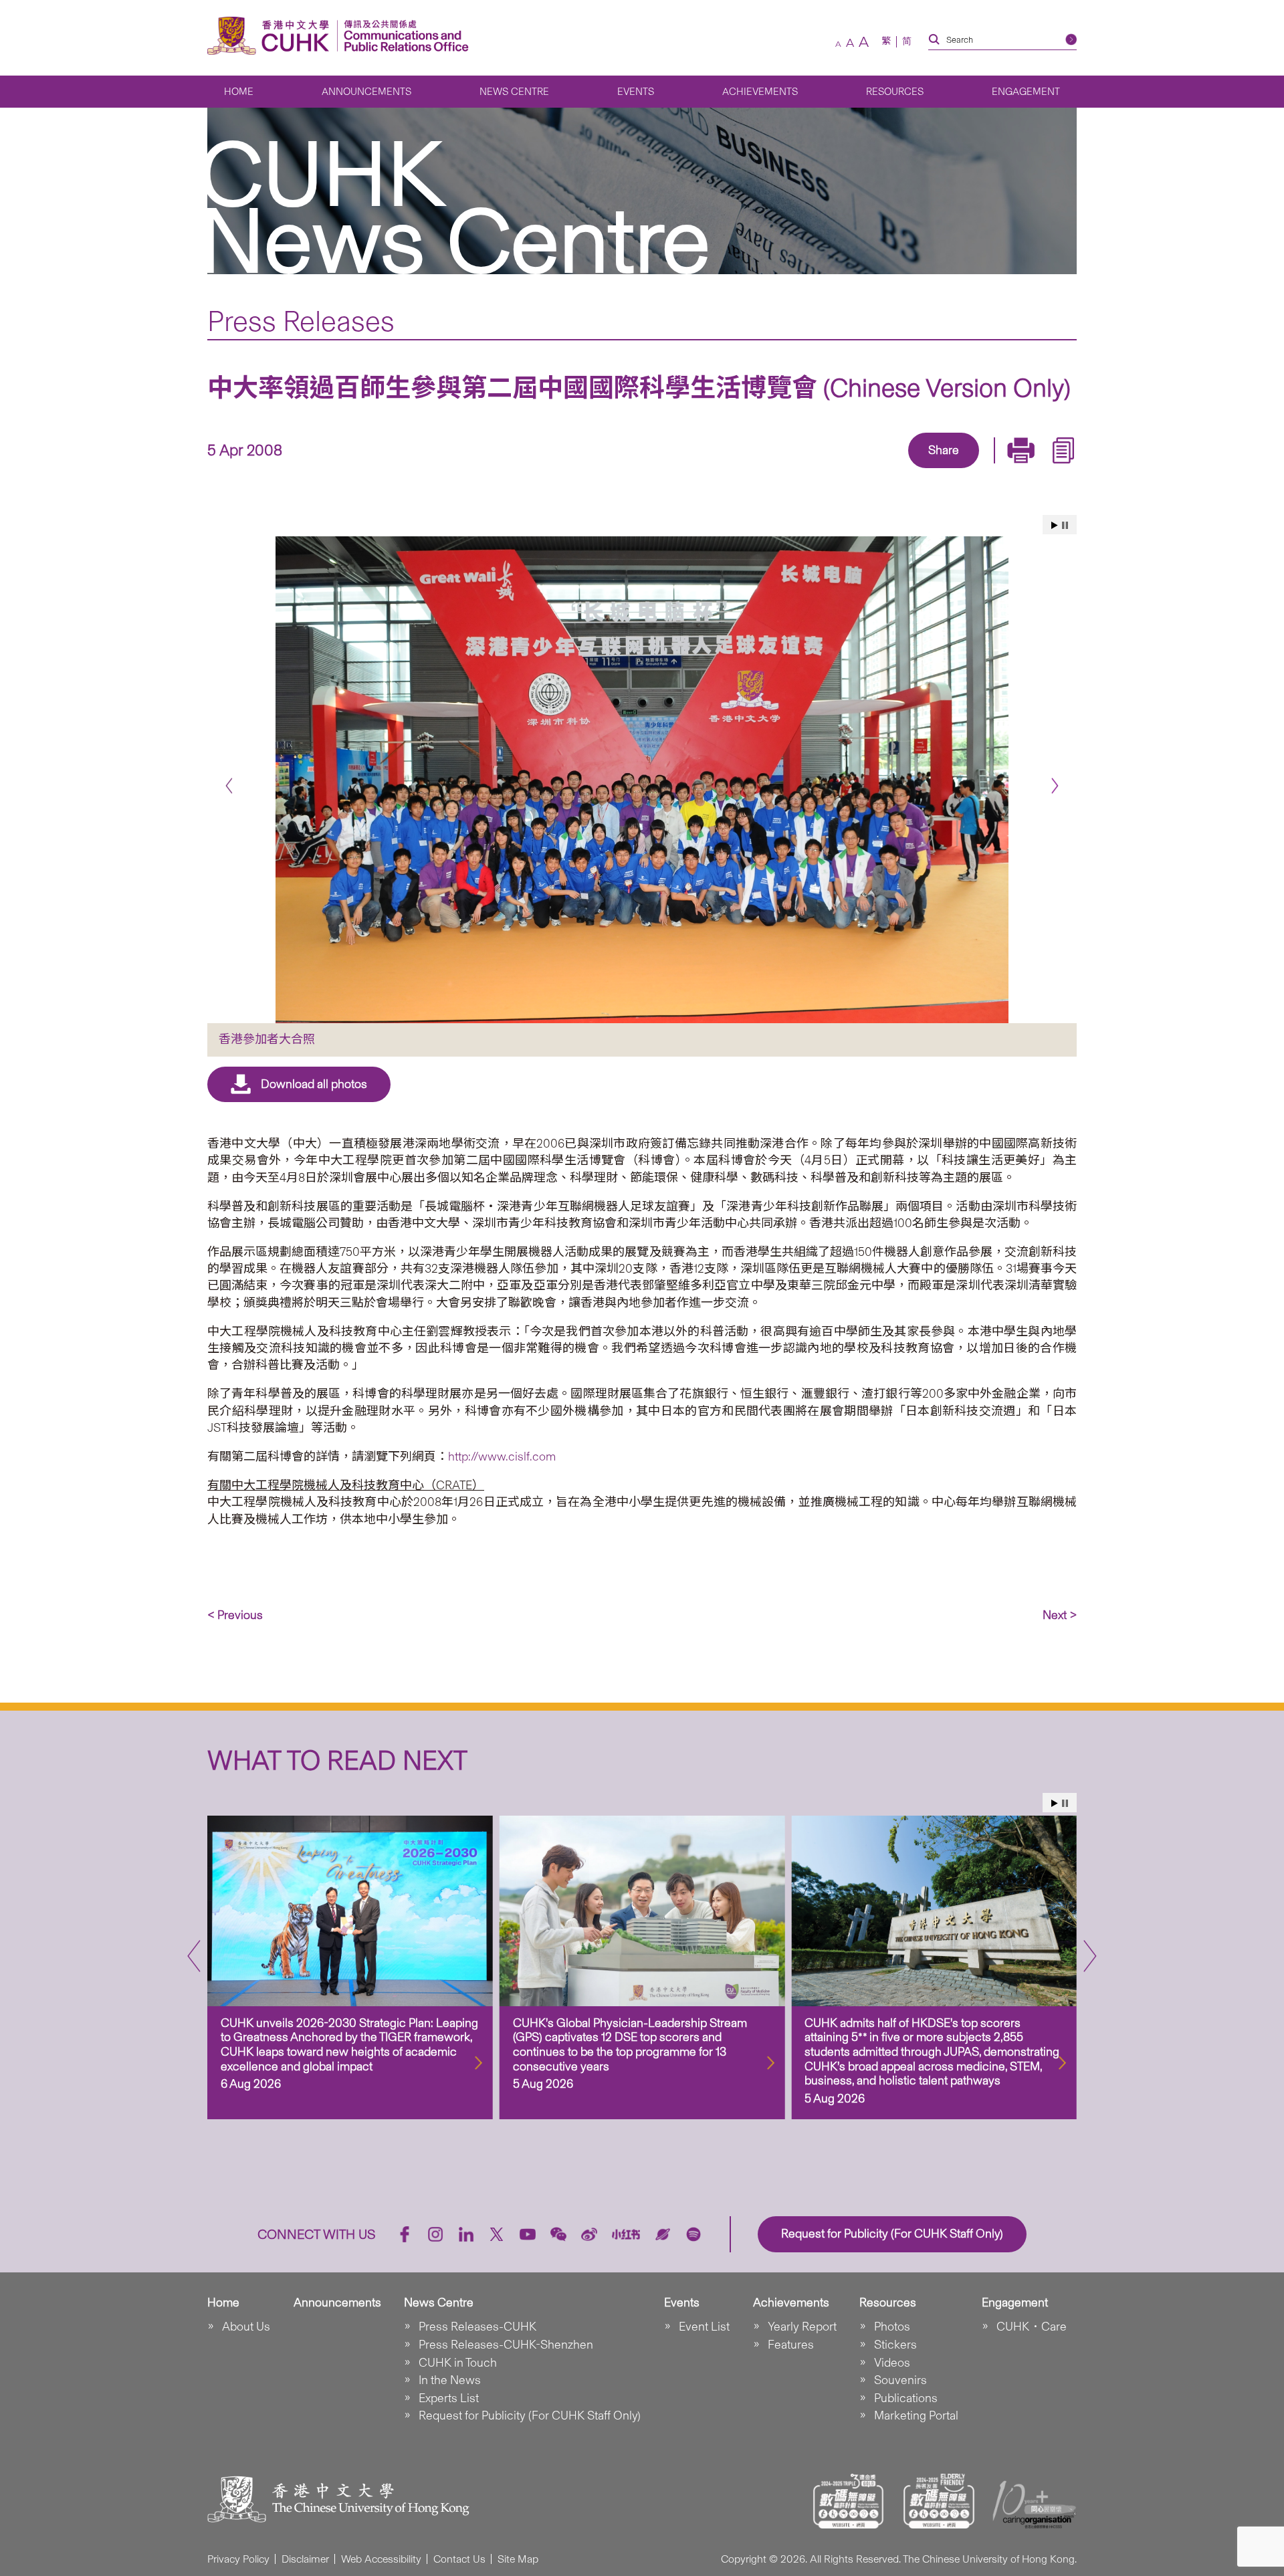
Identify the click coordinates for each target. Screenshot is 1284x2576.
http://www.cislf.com (502, 1457)
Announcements (366, 92)
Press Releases (301, 321)
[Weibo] (589, 2234)
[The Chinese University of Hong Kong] (272, 36)
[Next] (1055, 785)
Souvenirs (900, 2380)
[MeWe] (1021, 469)
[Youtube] (528, 2234)
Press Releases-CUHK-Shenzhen (506, 2345)
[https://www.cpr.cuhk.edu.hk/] (403, 36)
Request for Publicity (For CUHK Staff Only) (530, 2416)
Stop (1065, 525)
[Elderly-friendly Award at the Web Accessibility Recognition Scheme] (939, 2501)
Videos (892, 2363)
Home (239, 92)
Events (636, 92)
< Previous (235, 1615)
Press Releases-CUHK (477, 2327)
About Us (246, 2327)
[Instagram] (435, 2234)
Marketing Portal (916, 2416)
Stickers (895, 2345)
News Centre (514, 92)
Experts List (449, 2398)
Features (791, 2345)
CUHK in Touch (458, 2363)
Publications (906, 2398)
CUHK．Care (1032, 2327)
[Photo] (642, 780)
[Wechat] (558, 2234)
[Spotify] (693, 2234)
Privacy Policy (238, 2559)
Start (1055, 525)
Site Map (518, 2559)
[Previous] (229, 785)
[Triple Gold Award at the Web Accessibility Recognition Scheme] (849, 2501)
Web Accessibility (381, 2559)
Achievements (760, 92)
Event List (704, 2327)
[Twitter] (897, 469)
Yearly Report (802, 2327)
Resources (895, 92)
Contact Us (459, 2559)
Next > (1060, 1615)
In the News (450, 2380)
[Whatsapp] (990, 469)
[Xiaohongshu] (626, 2235)
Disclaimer (305, 2559)
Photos (892, 2327)
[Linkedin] (867, 469)
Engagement (1026, 92)
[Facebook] (836, 469)
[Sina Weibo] (959, 469)
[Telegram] (928, 469)
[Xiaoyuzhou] (663, 2234)
